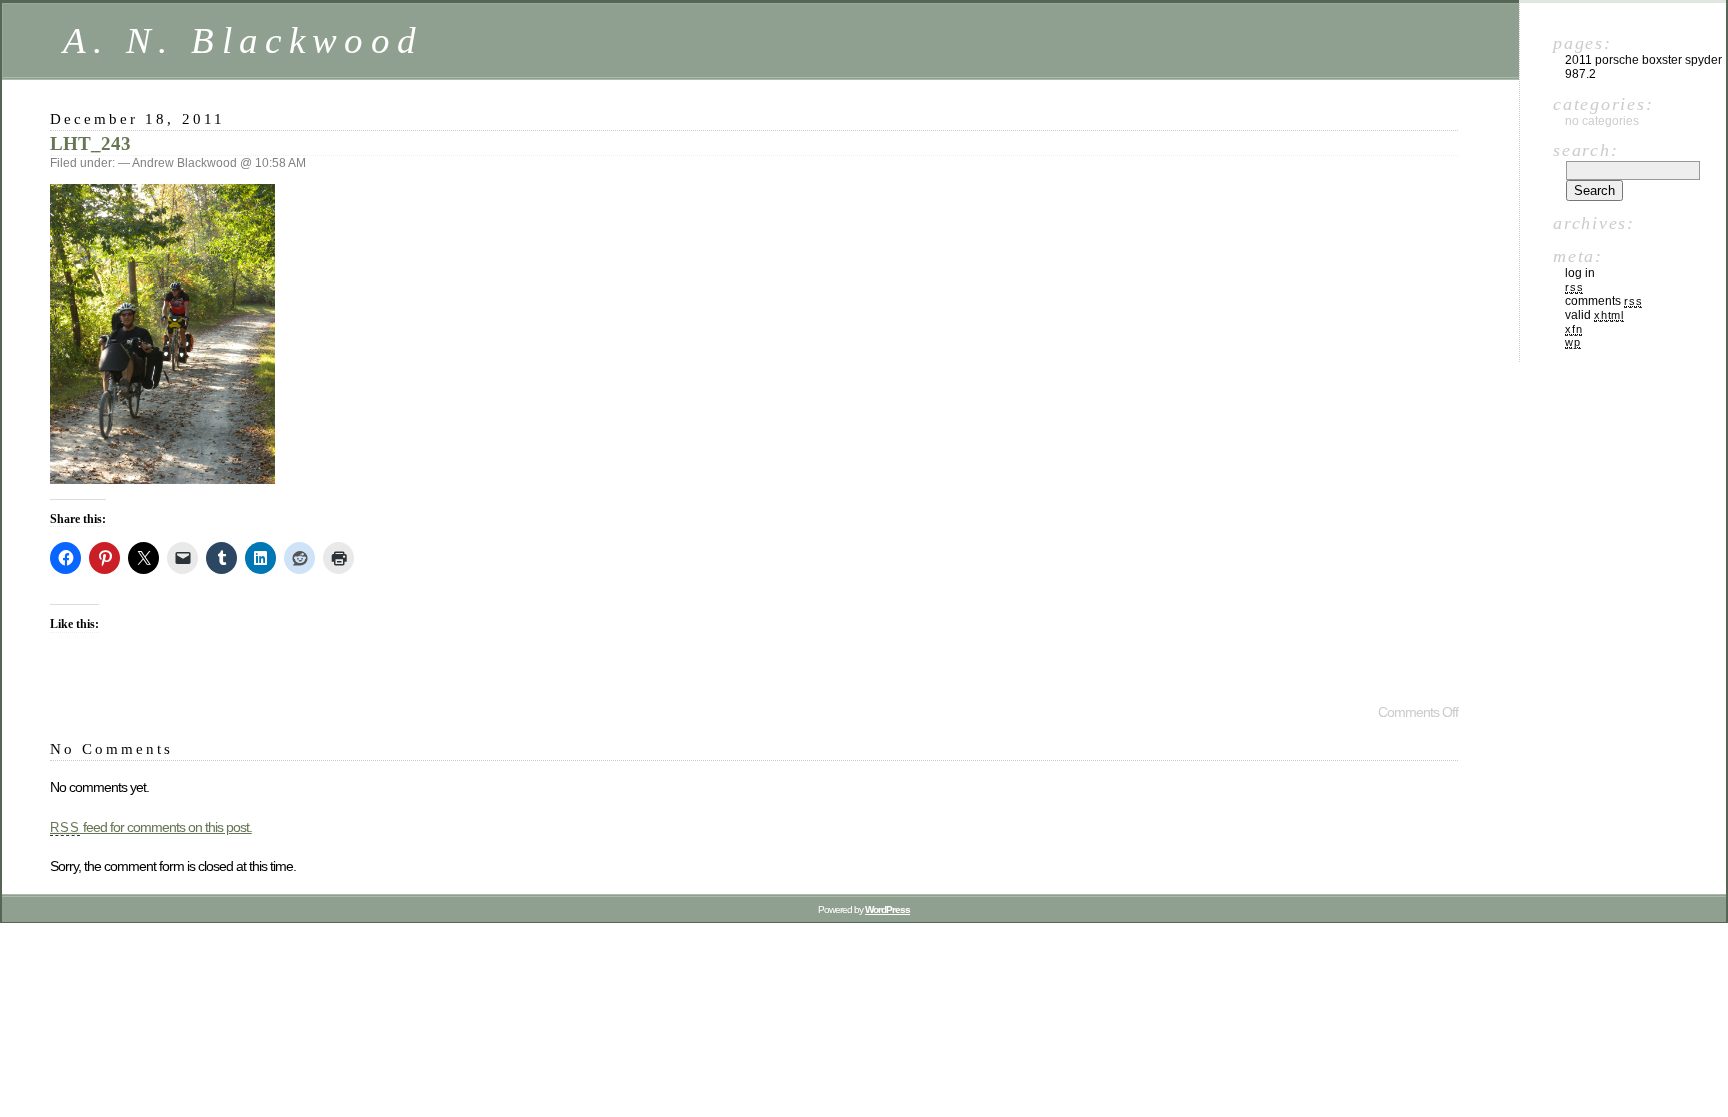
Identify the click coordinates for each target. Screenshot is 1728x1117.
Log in (1580, 273)
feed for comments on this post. (151, 827)
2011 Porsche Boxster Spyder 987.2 (1643, 67)
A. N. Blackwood (243, 40)
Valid (1594, 315)
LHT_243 (90, 143)
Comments (1603, 301)
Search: (1585, 150)
